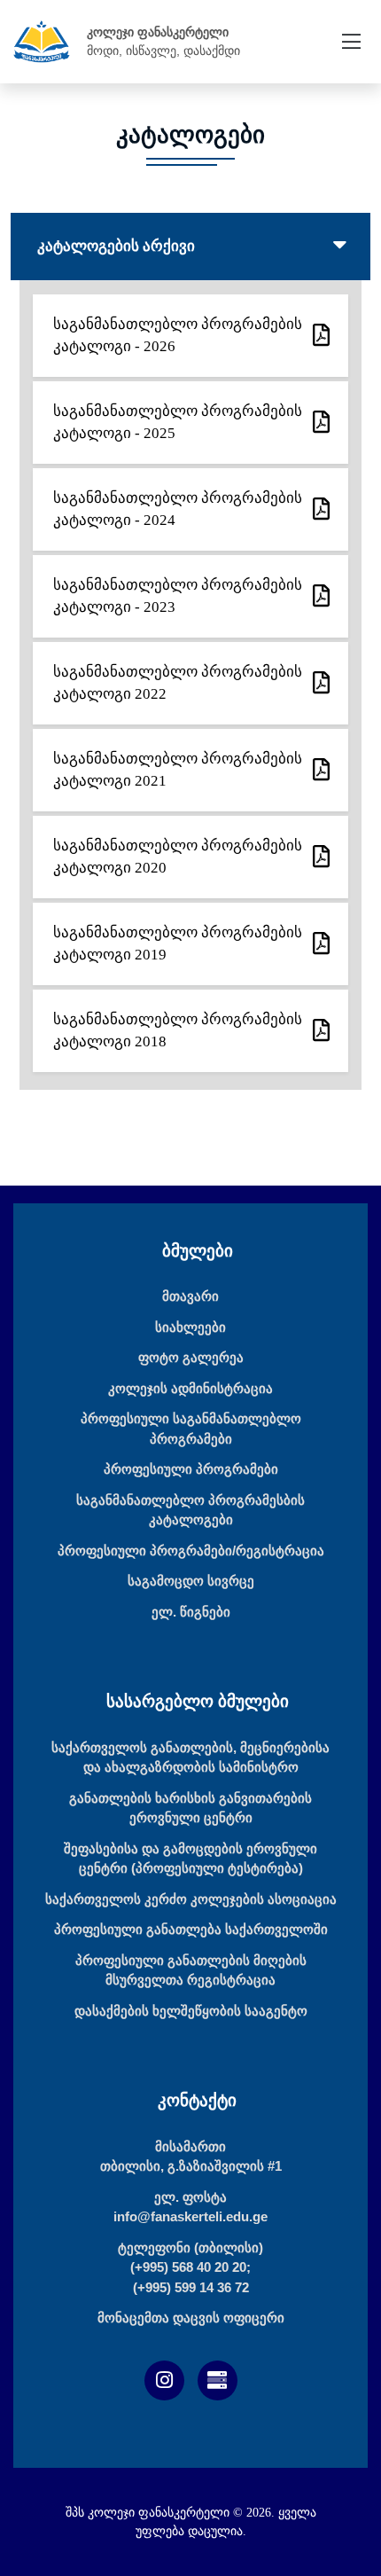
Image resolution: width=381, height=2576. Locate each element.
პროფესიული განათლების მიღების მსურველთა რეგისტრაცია (191, 1970)
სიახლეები (190, 1327)
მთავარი (190, 1296)
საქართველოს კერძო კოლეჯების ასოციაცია (191, 1899)
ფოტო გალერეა (191, 1357)
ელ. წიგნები (191, 1612)
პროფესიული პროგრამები (191, 1469)
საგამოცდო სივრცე (191, 1581)
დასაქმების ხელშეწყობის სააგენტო (191, 2011)
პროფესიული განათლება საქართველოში (191, 1929)
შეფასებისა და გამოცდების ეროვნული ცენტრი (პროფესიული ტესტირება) (190, 1859)
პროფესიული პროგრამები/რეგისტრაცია (191, 1550)
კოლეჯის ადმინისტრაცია (190, 1388)
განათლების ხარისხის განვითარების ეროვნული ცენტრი (190, 1808)
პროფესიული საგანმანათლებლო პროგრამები (191, 1429)
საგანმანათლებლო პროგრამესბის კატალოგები (190, 1510)
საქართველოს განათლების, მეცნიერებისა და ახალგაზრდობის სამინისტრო (190, 1758)
